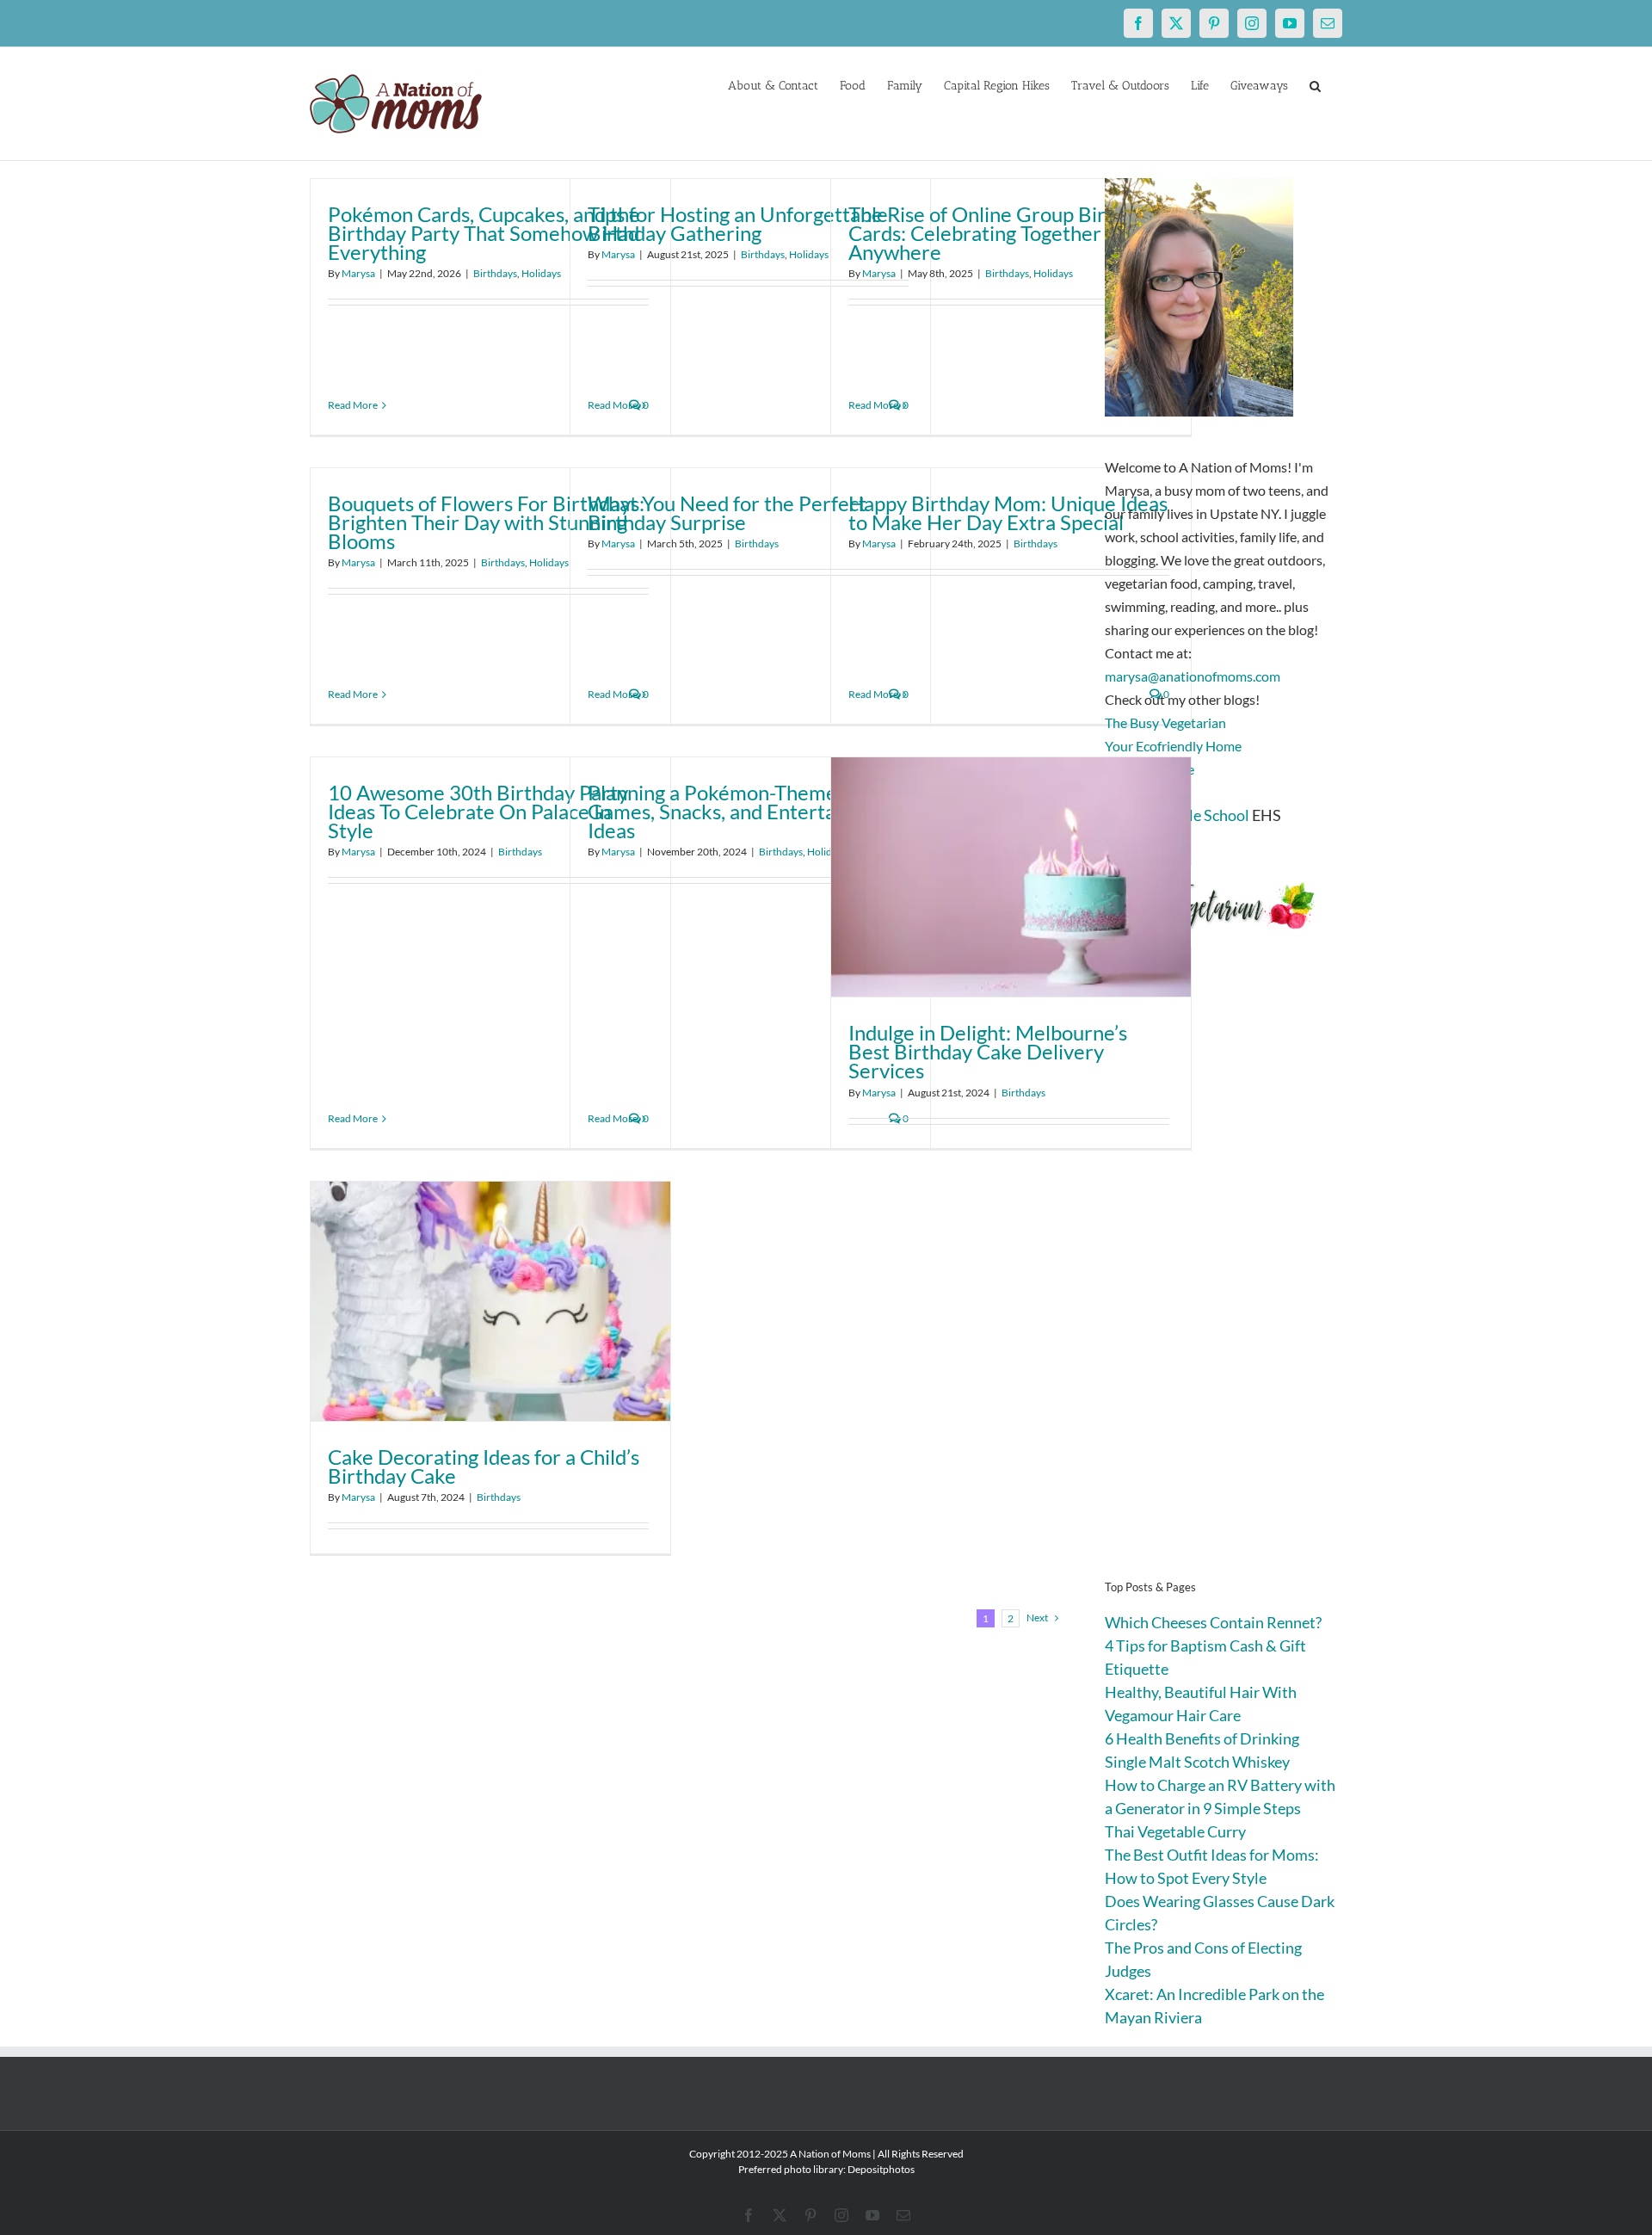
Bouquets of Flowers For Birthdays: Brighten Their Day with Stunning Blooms (486, 522)
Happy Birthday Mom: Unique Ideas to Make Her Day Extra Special (1008, 512)
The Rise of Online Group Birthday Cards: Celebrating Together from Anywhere (1002, 233)
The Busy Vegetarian (1165, 722)
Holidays (541, 273)
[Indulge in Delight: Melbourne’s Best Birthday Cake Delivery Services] (1011, 877)
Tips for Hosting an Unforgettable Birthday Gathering (738, 223)
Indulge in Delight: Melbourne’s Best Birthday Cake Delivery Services (988, 1051)
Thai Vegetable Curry (1175, 1831)
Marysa (358, 273)
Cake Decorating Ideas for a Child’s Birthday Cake (484, 1466)
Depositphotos (881, 2169)
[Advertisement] (1224, 1282)
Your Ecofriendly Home (1173, 746)
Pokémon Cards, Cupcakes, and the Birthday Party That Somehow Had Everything (484, 233)
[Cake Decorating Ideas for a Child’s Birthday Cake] (490, 1301)
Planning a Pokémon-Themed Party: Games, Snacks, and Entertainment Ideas (747, 811)
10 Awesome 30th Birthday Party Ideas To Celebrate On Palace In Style (478, 811)
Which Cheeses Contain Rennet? (1213, 1622)
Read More (353, 405)
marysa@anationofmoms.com (1193, 676)
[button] (1315, 84)
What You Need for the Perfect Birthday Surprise (727, 512)
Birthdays (495, 273)
